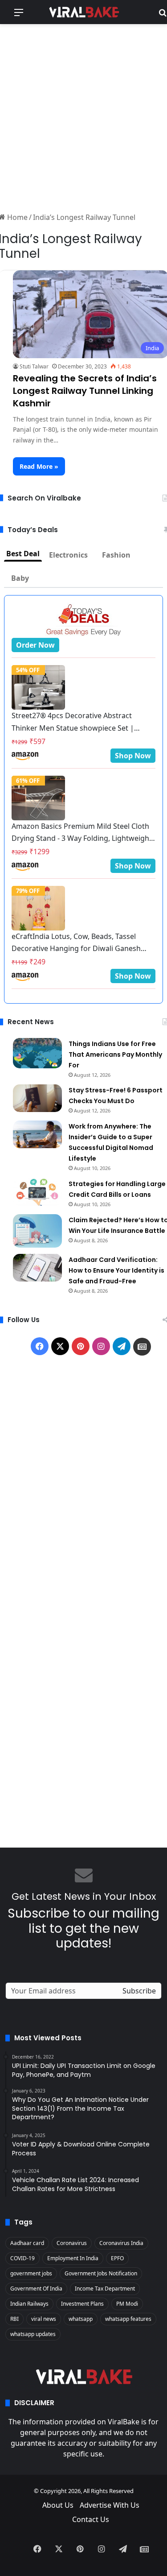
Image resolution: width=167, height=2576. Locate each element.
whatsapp (81, 2319)
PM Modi (127, 2304)
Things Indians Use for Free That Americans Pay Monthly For (115, 1054)
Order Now (35, 645)
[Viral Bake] (84, 12)
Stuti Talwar (34, 366)
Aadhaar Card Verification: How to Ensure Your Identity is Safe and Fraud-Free (116, 1270)
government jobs (31, 2273)
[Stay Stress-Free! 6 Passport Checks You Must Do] (37, 1098)
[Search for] (163, 15)
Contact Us (91, 2519)
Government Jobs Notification (101, 2273)
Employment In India (73, 2258)
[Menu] (19, 15)
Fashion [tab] (116, 555)
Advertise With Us (110, 2505)
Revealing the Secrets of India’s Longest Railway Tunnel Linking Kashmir (85, 391)
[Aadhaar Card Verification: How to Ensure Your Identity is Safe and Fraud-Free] (37, 1268)
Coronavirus (72, 2243)
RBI (14, 2319)
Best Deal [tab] (23, 554)
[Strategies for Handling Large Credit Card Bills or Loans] (37, 1192)
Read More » (39, 466)
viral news (44, 2319)
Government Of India (36, 2289)
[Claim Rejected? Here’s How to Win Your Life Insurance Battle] (37, 1231)
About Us (58, 2505)
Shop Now (133, 756)
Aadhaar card (27, 2243)
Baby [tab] (20, 578)
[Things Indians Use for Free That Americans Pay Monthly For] (37, 1053)
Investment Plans (82, 2304)
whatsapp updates (33, 2334)
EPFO (117, 2258)
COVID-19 (22, 2258)
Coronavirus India (121, 2243)
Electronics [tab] (68, 555)
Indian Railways (29, 2304)
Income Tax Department (105, 2289)
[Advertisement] (83, 117)
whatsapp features (128, 2319)
